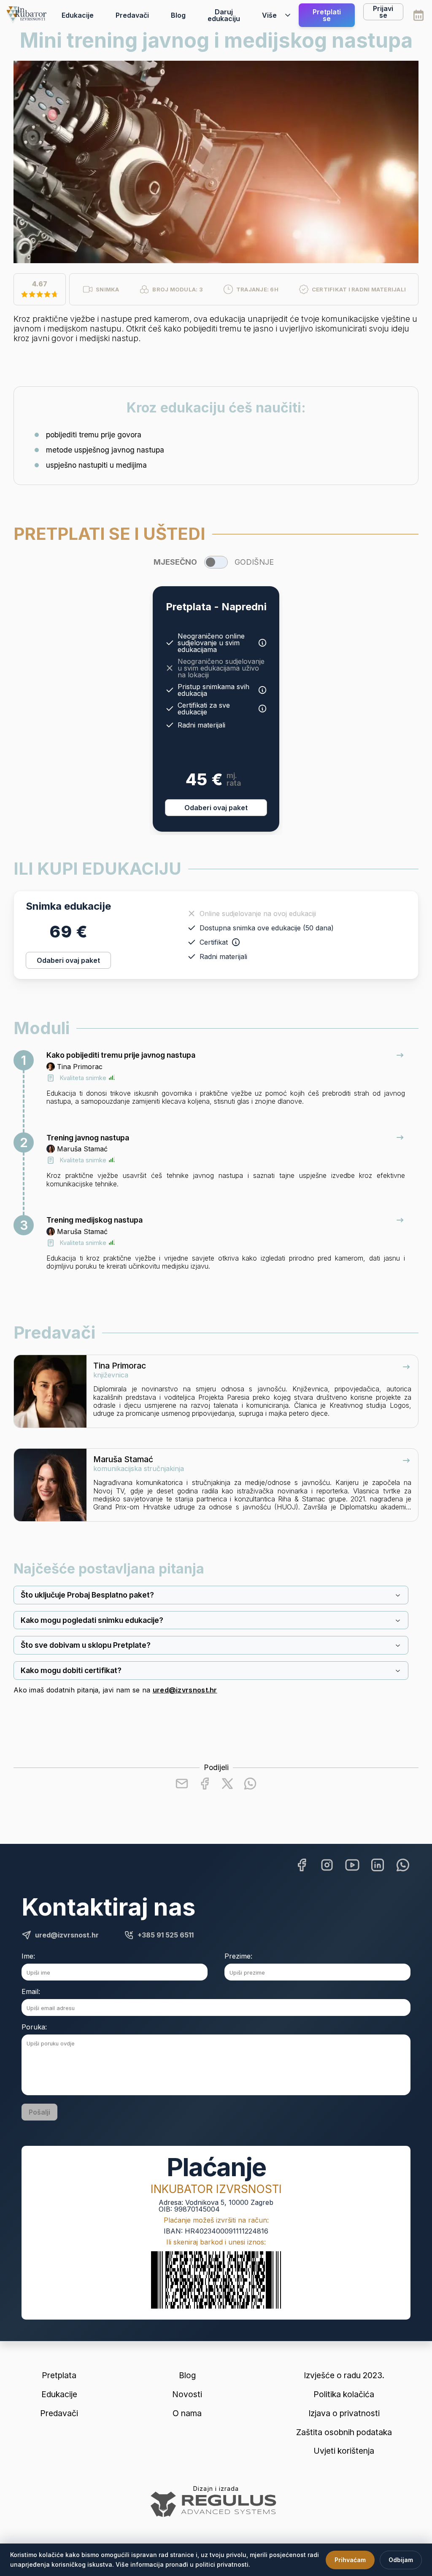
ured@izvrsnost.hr (185, 1690)
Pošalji (39, 2112)
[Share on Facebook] (205, 1784)
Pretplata (59, 2375)
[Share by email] (182, 1784)
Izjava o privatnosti (344, 2413)
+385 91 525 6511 (166, 1935)
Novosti (187, 2394)
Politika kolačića (344, 2394)
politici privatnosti (222, 2564)
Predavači (132, 15)
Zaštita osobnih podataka (344, 2432)
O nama (187, 2413)
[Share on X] (227, 1784)
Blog (178, 15)
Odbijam (401, 2560)
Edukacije (78, 15)
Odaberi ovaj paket (216, 808)
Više (269, 15)
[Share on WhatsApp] (250, 1784)
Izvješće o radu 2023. (344, 2375)
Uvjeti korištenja (344, 2451)
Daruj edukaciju (224, 15)
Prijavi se (383, 12)
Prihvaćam (350, 2560)
